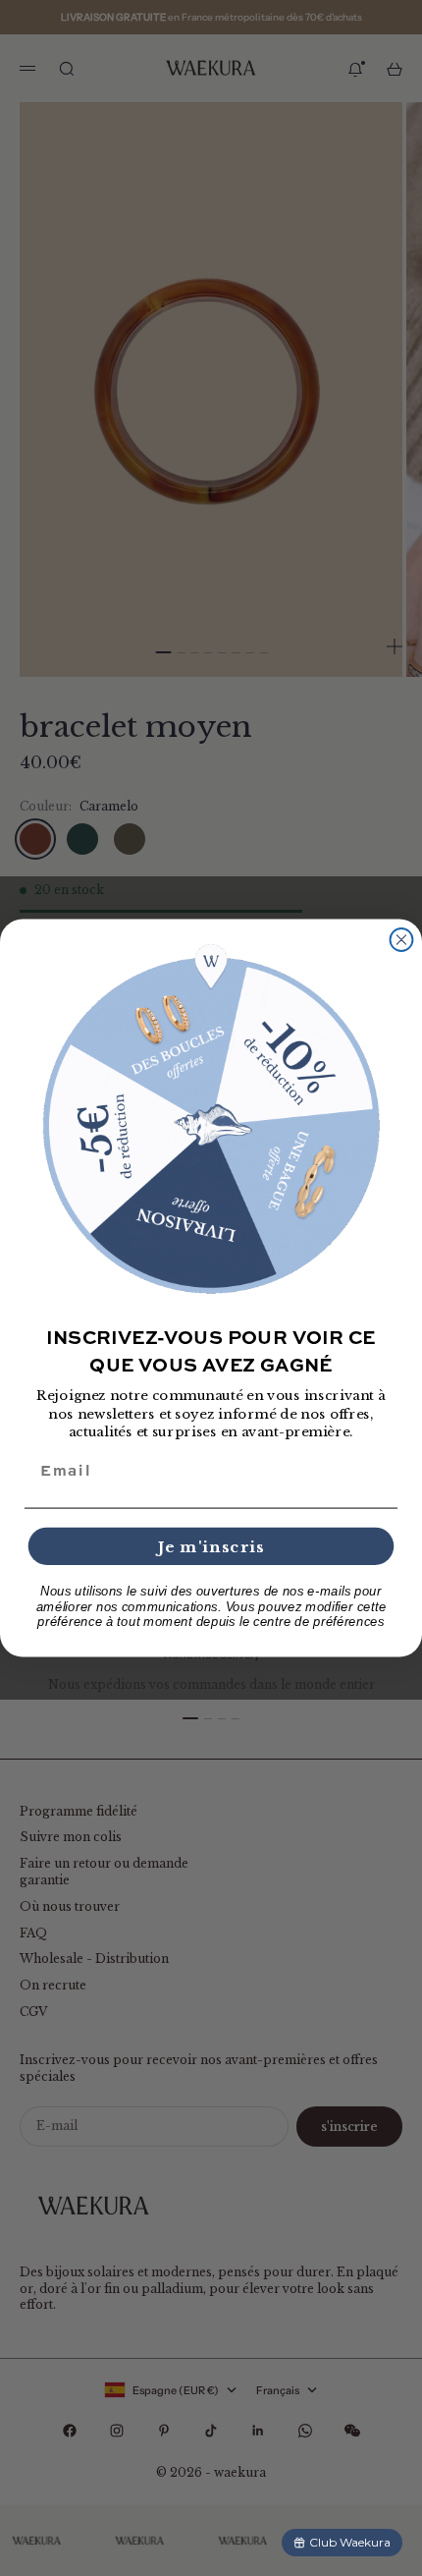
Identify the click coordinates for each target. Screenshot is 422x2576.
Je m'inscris (211, 1546)
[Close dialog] (402, 940)
